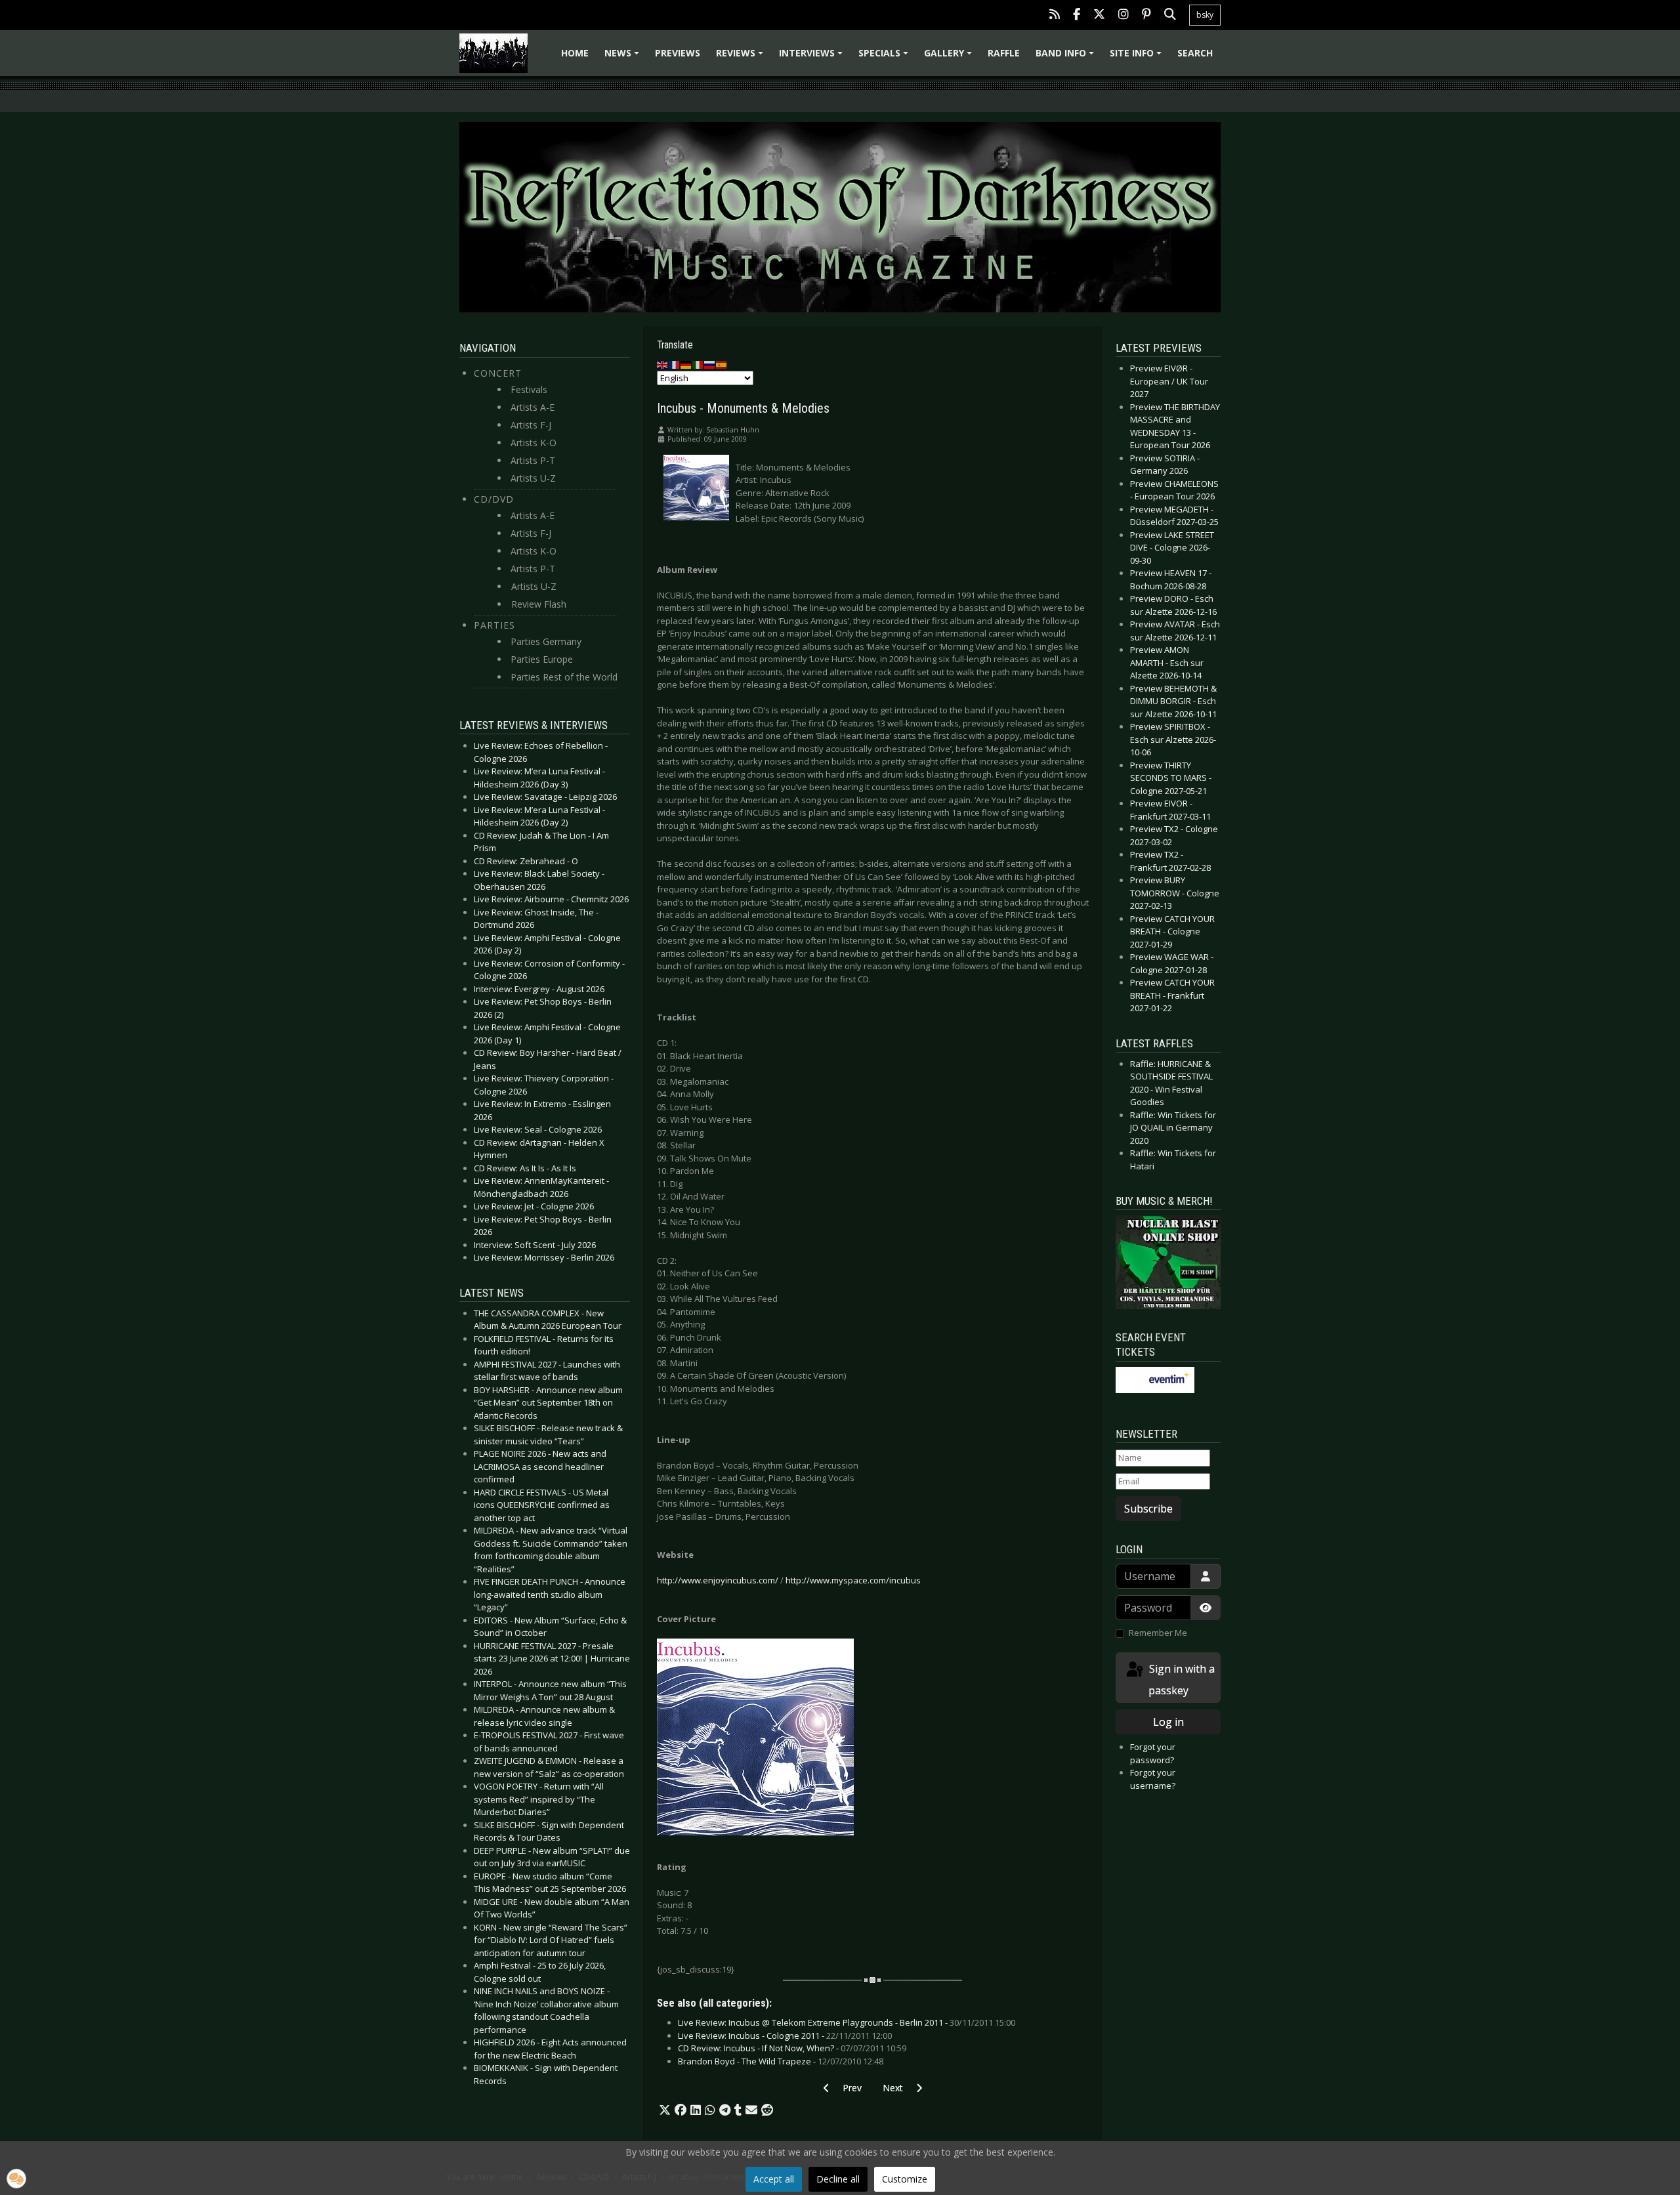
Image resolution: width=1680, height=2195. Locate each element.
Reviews (742, 57)
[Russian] (710, 364)
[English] (663, 364)
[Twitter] (1099, 15)
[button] (665, 2110)
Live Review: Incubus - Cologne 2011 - (785, 2036)
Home (575, 53)
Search (1195, 53)
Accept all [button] (774, 2179)
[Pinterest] (1146, 15)
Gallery (950, 57)
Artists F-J (531, 425)
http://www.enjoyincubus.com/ (718, 1580)
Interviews (813, 57)
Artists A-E (533, 407)
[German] (686, 364)
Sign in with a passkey (1181, 1680)
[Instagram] (1123, 15)
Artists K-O (534, 443)
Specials (885, 57)
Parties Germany (546, 641)
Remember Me (1158, 1633)
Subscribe (1148, 1509)
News (624, 57)
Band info (1067, 57)
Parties (494, 625)
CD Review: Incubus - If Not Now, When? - (792, 2048)
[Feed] (1055, 15)
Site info (1138, 57)
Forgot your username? (1153, 1779)
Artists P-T (533, 460)
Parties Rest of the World (564, 677)
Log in (1168, 1722)
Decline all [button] (838, 2179)
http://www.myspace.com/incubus (853, 1580)
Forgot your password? (1153, 1753)
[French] (675, 364)
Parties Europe (542, 659)
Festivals (529, 389)
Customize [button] (905, 2179)
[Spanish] (722, 364)
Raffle (1004, 53)
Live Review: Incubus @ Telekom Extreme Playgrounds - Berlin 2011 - (847, 2022)
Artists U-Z (533, 478)
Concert (498, 373)
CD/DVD (494, 499)
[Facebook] (1077, 15)
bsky (1205, 15)
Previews (678, 53)
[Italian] (698, 364)
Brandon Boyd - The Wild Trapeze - (781, 2061)
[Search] (1170, 15)
